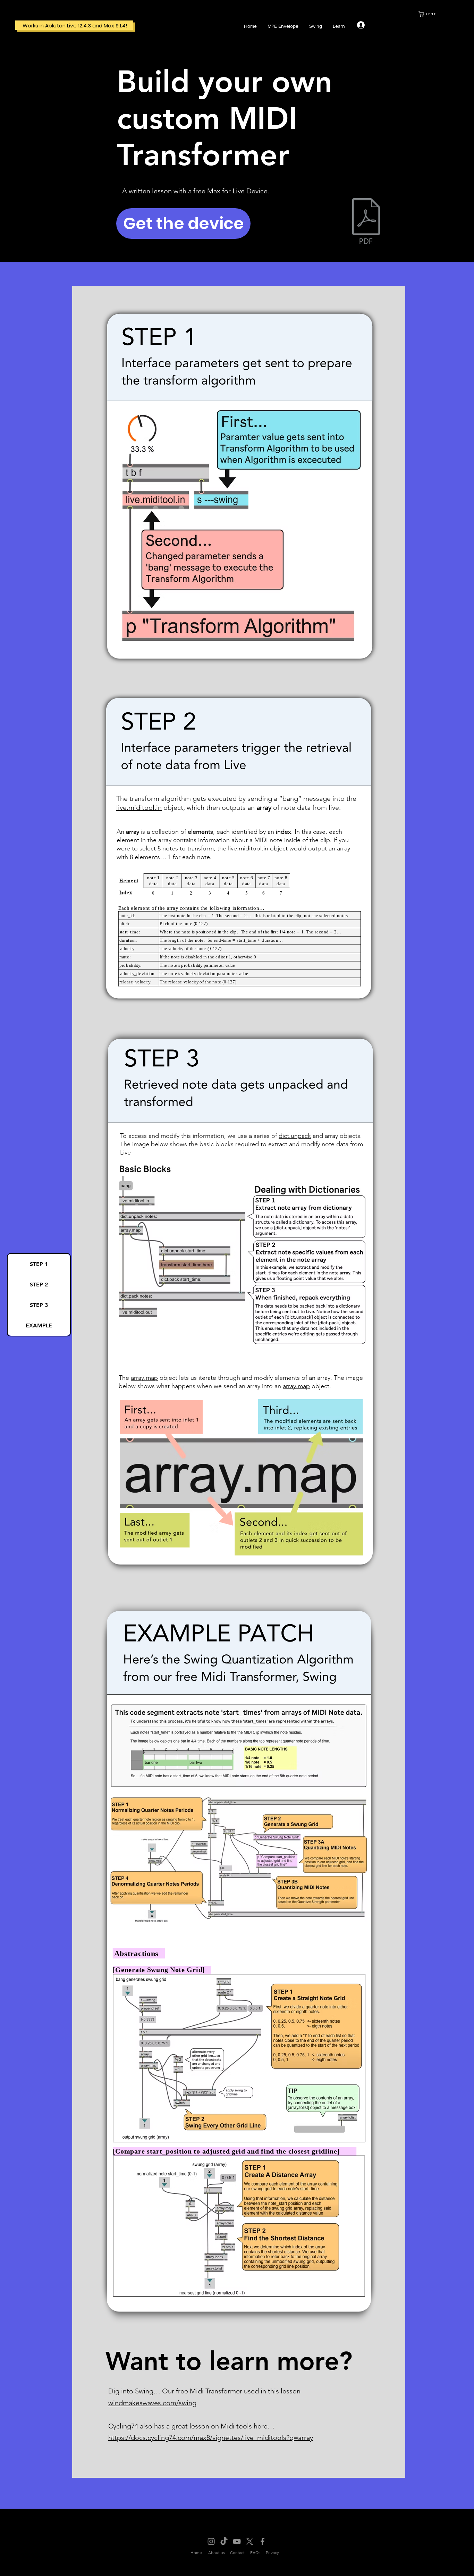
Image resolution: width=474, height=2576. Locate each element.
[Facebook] (263, 2541)
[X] (250, 2541)
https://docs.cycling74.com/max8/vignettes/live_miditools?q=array (211, 2437)
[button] (446, 14)
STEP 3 (39, 1305)
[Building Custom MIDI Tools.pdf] (366, 222)
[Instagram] (211, 2541)
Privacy (272, 2553)
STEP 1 (39, 1264)
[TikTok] (224, 2541)
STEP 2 (39, 1285)
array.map (144, 1378)
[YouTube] (237, 2541)
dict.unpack (295, 1136)
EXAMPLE (39, 1325)
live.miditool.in (248, 848)
